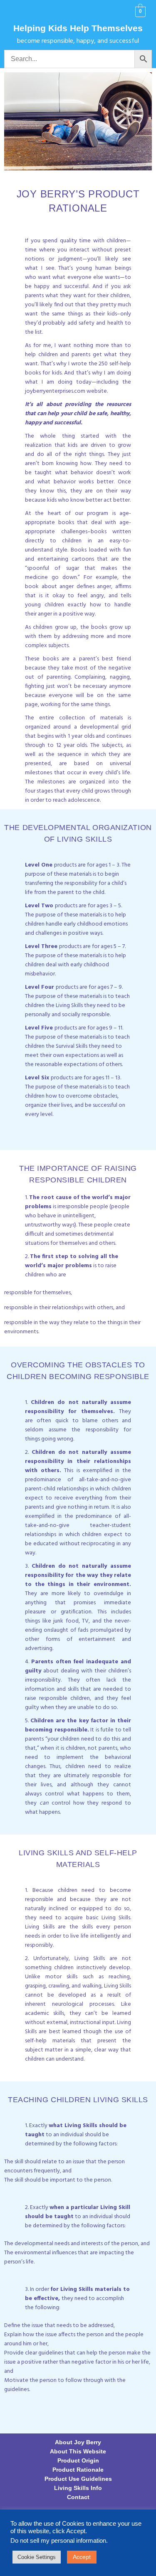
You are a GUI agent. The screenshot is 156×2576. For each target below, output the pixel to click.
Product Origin (78, 2460)
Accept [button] (82, 2557)
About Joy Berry (78, 2442)
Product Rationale (78, 2470)
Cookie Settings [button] (37, 2557)
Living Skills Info (78, 2488)
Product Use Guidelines (78, 2479)
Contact (78, 2497)
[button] (16, 12)
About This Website (78, 2451)
